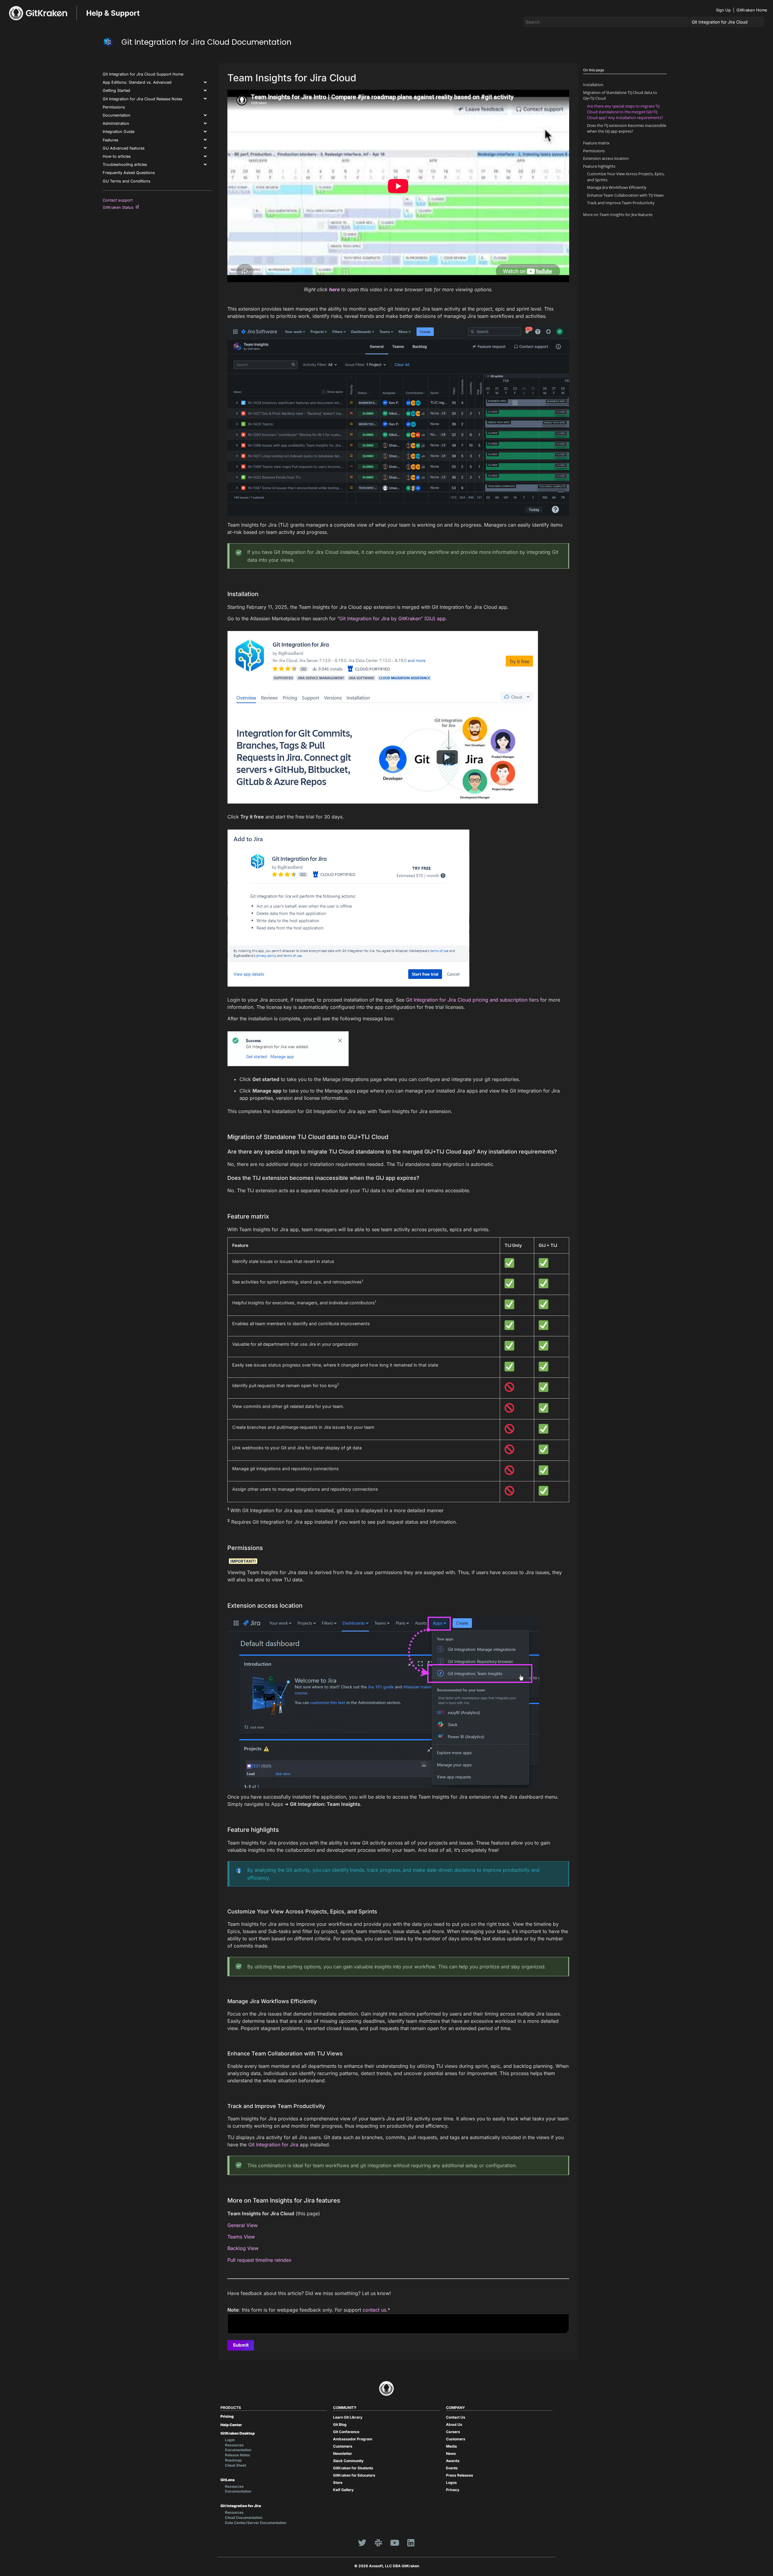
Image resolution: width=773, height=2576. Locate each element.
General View (242, 2225)
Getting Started (116, 90)
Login (230, 2440)
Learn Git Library (348, 2417)
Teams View (241, 2237)
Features (111, 140)
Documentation (117, 115)
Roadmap (233, 2460)
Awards (453, 2461)
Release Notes (237, 2455)
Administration (116, 123)
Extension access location (606, 158)
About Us (454, 2424)
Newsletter (343, 2453)
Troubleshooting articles (125, 165)
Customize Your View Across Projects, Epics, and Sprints (626, 177)
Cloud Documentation (244, 2518)
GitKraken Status (119, 207)
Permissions (114, 107)
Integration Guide (119, 132)
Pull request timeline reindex (259, 2260)
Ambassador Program (353, 2439)
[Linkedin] (411, 2543)
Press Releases (460, 2475)
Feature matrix (596, 143)
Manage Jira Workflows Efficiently (617, 187)
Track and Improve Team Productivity (621, 203)
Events (452, 2468)
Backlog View (243, 2248)
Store (338, 2482)
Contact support (118, 200)
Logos (451, 2482)
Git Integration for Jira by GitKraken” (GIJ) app (393, 618)
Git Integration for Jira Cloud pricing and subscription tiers (472, 1000)
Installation (593, 85)
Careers (453, 2432)
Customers (343, 2446)
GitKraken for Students (353, 2468)
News (451, 2453)
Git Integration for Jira (273, 2145)
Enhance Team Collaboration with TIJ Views (625, 195)
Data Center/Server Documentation (256, 2523)
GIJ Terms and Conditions (127, 181)
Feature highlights (599, 166)
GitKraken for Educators (354, 2475)
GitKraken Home (752, 10)
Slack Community (348, 2461)
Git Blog (340, 2424)
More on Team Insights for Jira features (618, 215)
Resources (234, 2445)
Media (451, 2446)
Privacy (453, 2490)
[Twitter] (362, 2543)
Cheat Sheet (236, 2465)
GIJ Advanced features (124, 148)
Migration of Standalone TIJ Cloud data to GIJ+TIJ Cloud (620, 95)
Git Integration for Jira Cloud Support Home (143, 74)
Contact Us (456, 2417)
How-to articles (117, 156)
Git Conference (346, 2432)
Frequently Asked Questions (129, 173)
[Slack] (378, 2543)
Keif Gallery (343, 2490)
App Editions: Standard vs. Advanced (137, 82)
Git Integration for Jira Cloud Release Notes (143, 99)
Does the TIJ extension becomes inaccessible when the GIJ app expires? (627, 128)
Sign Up (723, 10)
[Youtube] (395, 2543)
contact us (374, 2310)
